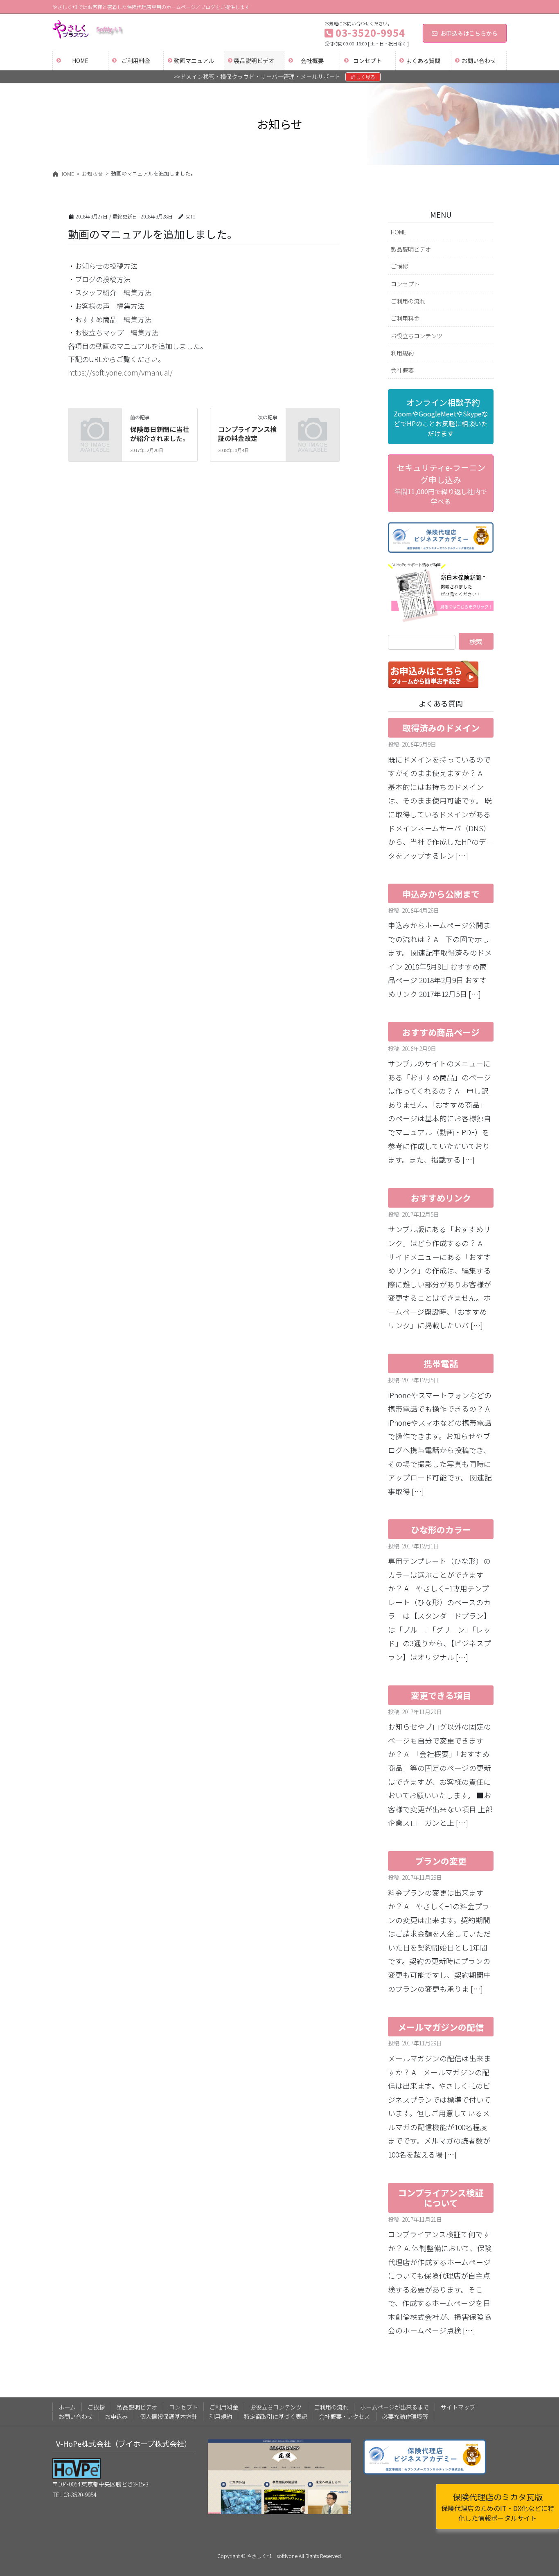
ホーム (67, 2407)
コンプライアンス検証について (441, 2198)
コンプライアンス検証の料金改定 (247, 434)
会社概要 (402, 370)
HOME (399, 232)
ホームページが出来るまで (394, 2407)
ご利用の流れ (408, 301)
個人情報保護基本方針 (169, 2416)
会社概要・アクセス (344, 2416)
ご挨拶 (399, 266)
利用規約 (402, 353)
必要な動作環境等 (405, 2416)
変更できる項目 (441, 1695)
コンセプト (405, 284)
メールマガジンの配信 (441, 2027)
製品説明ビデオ (411, 249)
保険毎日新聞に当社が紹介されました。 (160, 434)
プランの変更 (441, 1861)
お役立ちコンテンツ (417, 336)
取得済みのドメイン (441, 728)
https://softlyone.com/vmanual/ (120, 372)
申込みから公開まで (441, 894)
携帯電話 (441, 1363)
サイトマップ (458, 2407)
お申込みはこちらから (469, 33)
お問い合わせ (76, 2416)
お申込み (116, 2416)
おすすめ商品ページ (441, 1032)
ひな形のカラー (441, 1530)
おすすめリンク (441, 1198)
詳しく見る (363, 77)
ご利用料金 (405, 318)
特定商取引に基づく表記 (275, 2416)
